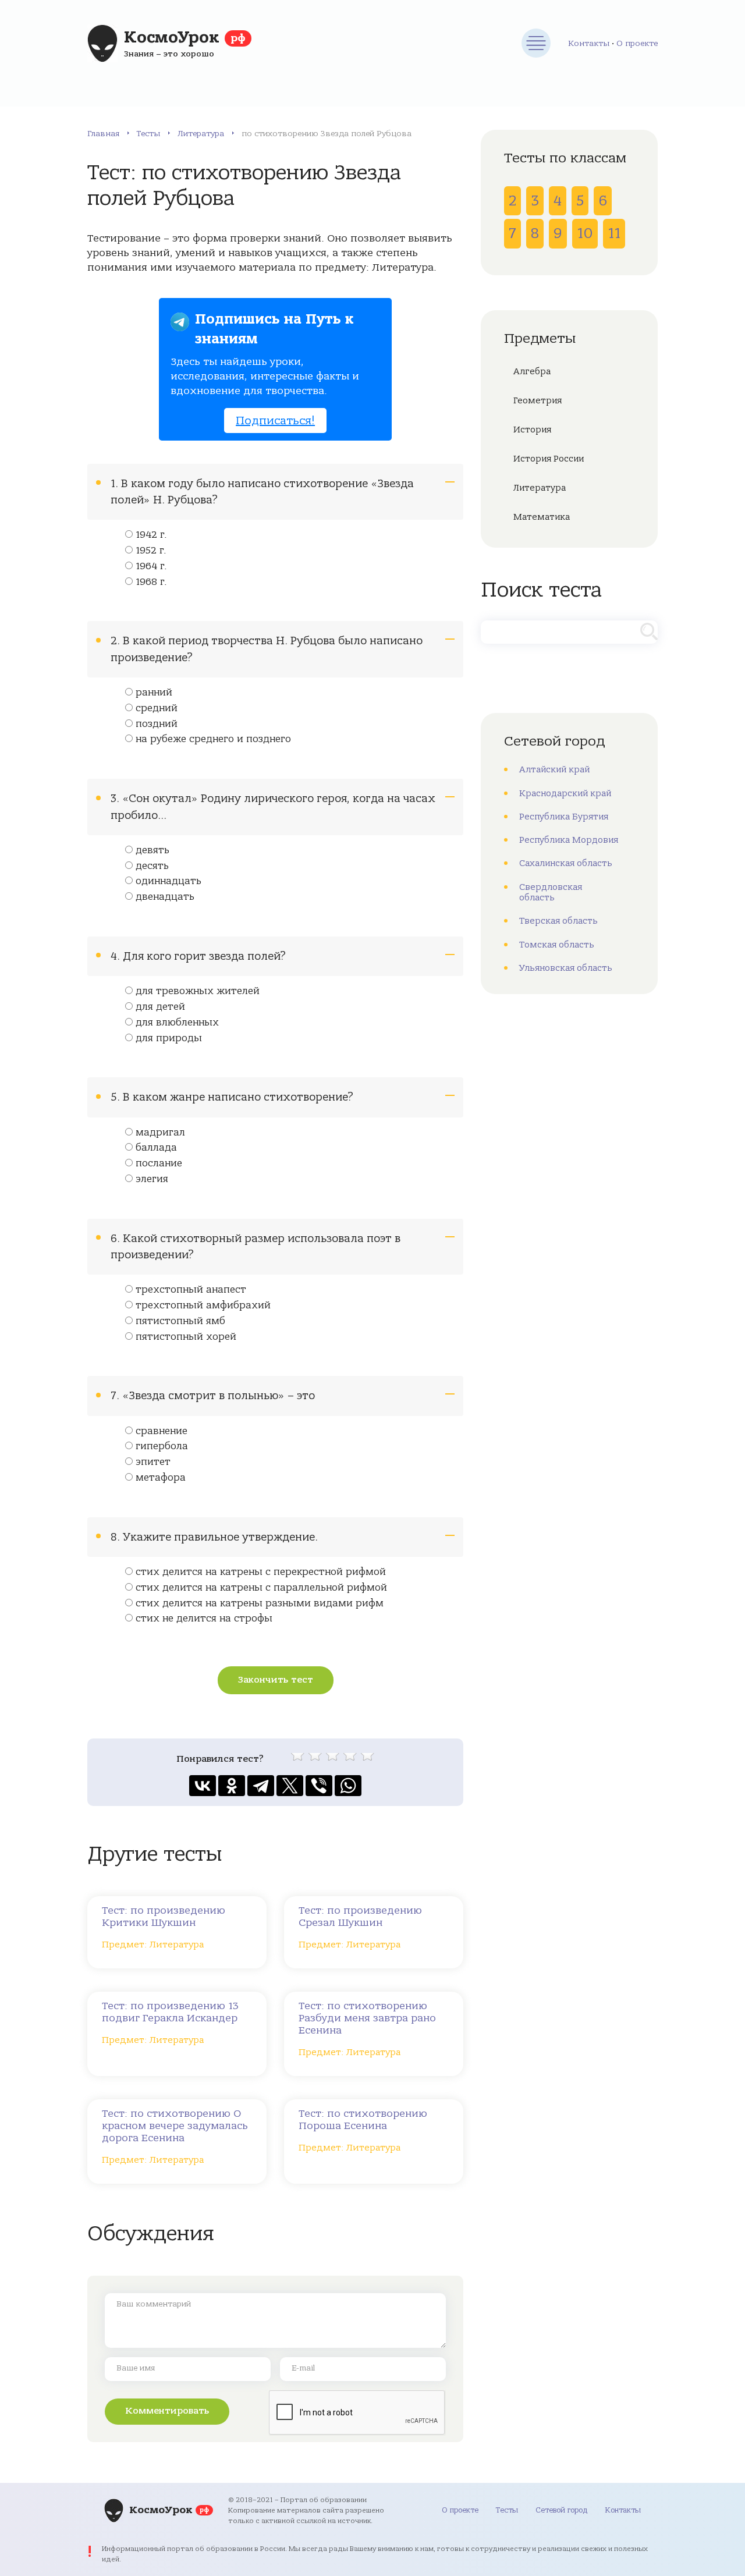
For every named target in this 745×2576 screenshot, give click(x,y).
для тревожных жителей (198, 991)
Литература (201, 134)
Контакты (589, 43)
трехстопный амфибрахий (203, 1305)
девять (152, 850)
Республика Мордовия (569, 840)
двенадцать (165, 897)
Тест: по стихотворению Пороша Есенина (363, 2120)
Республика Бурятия (564, 817)
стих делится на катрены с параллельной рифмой (261, 1588)
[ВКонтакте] (203, 1786)
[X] (290, 1786)
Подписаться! (275, 421)
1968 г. (151, 582)
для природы (169, 1038)
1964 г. (151, 566)
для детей (160, 1007)
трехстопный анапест (191, 1290)
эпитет (153, 1462)
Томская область (557, 945)
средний (157, 708)
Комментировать (167, 2411)
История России (549, 459)
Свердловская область (551, 892)
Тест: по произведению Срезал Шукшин (360, 1917)
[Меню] (536, 43)
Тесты (148, 134)
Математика (542, 517)
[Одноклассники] (232, 1786)
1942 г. (151, 535)
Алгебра (532, 371)
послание (159, 1163)
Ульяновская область (566, 968)
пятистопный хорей (186, 1337)
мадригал (160, 1133)
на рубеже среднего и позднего (213, 739)
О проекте (637, 43)
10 (585, 233)
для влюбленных (177, 1023)
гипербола (162, 1446)
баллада (156, 1148)
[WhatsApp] (348, 1786)
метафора (161, 1478)
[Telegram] (261, 1786)
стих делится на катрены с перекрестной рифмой (261, 1572)
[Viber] (319, 1786)
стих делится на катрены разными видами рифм (260, 1603)
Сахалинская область (566, 863)
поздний (157, 724)
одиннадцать (168, 881)
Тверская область (558, 921)
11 (614, 233)
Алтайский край (554, 769)
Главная (103, 134)
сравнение (162, 1431)
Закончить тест (276, 1680)
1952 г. (151, 551)
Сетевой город (561, 2510)
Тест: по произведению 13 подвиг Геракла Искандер (170, 2012)
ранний (154, 693)
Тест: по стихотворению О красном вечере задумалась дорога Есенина (175, 2126)
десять (152, 866)
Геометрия (538, 400)
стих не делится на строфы (204, 1619)
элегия (152, 1179)
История (532, 430)
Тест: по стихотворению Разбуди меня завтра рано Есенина (367, 2018)
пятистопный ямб (180, 1321)
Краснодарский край (565, 793)
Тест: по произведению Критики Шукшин (164, 1917)
